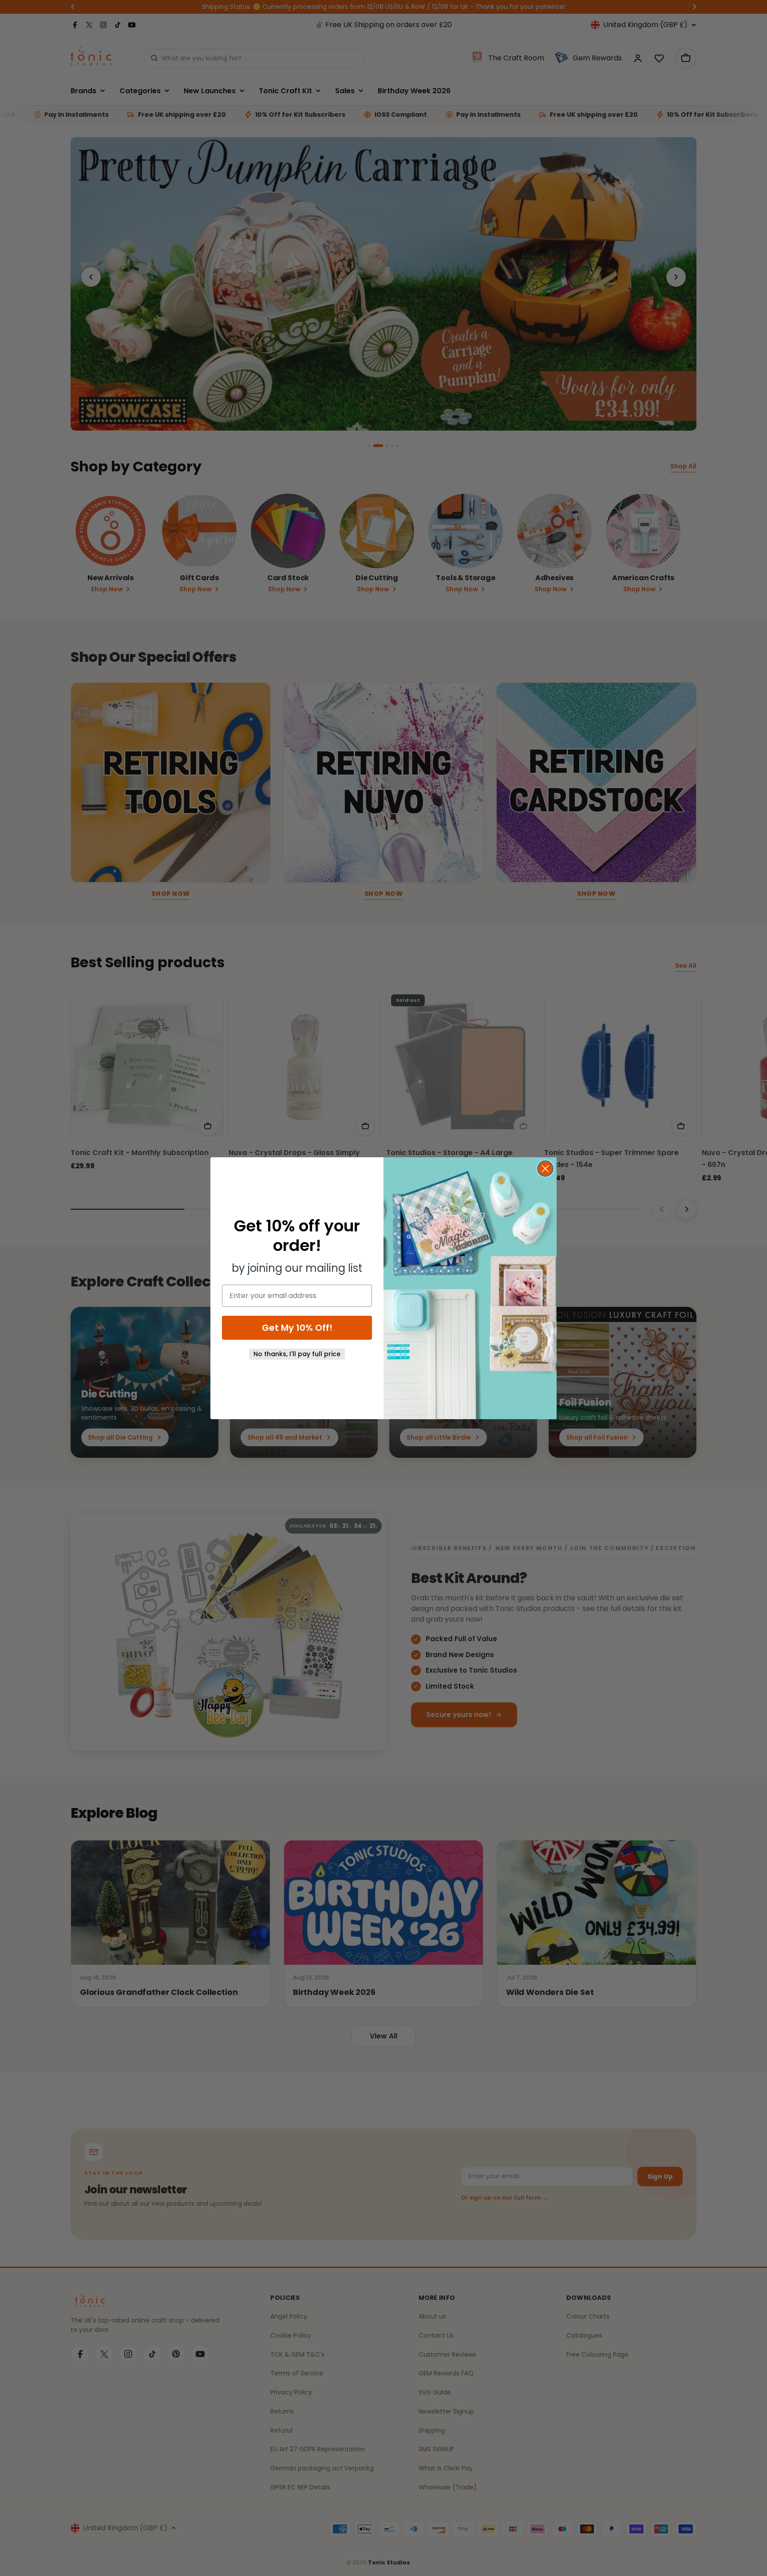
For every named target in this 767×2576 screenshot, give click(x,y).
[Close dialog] (545, 1169)
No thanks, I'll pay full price (297, 1354)
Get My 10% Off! (297, 1328)
